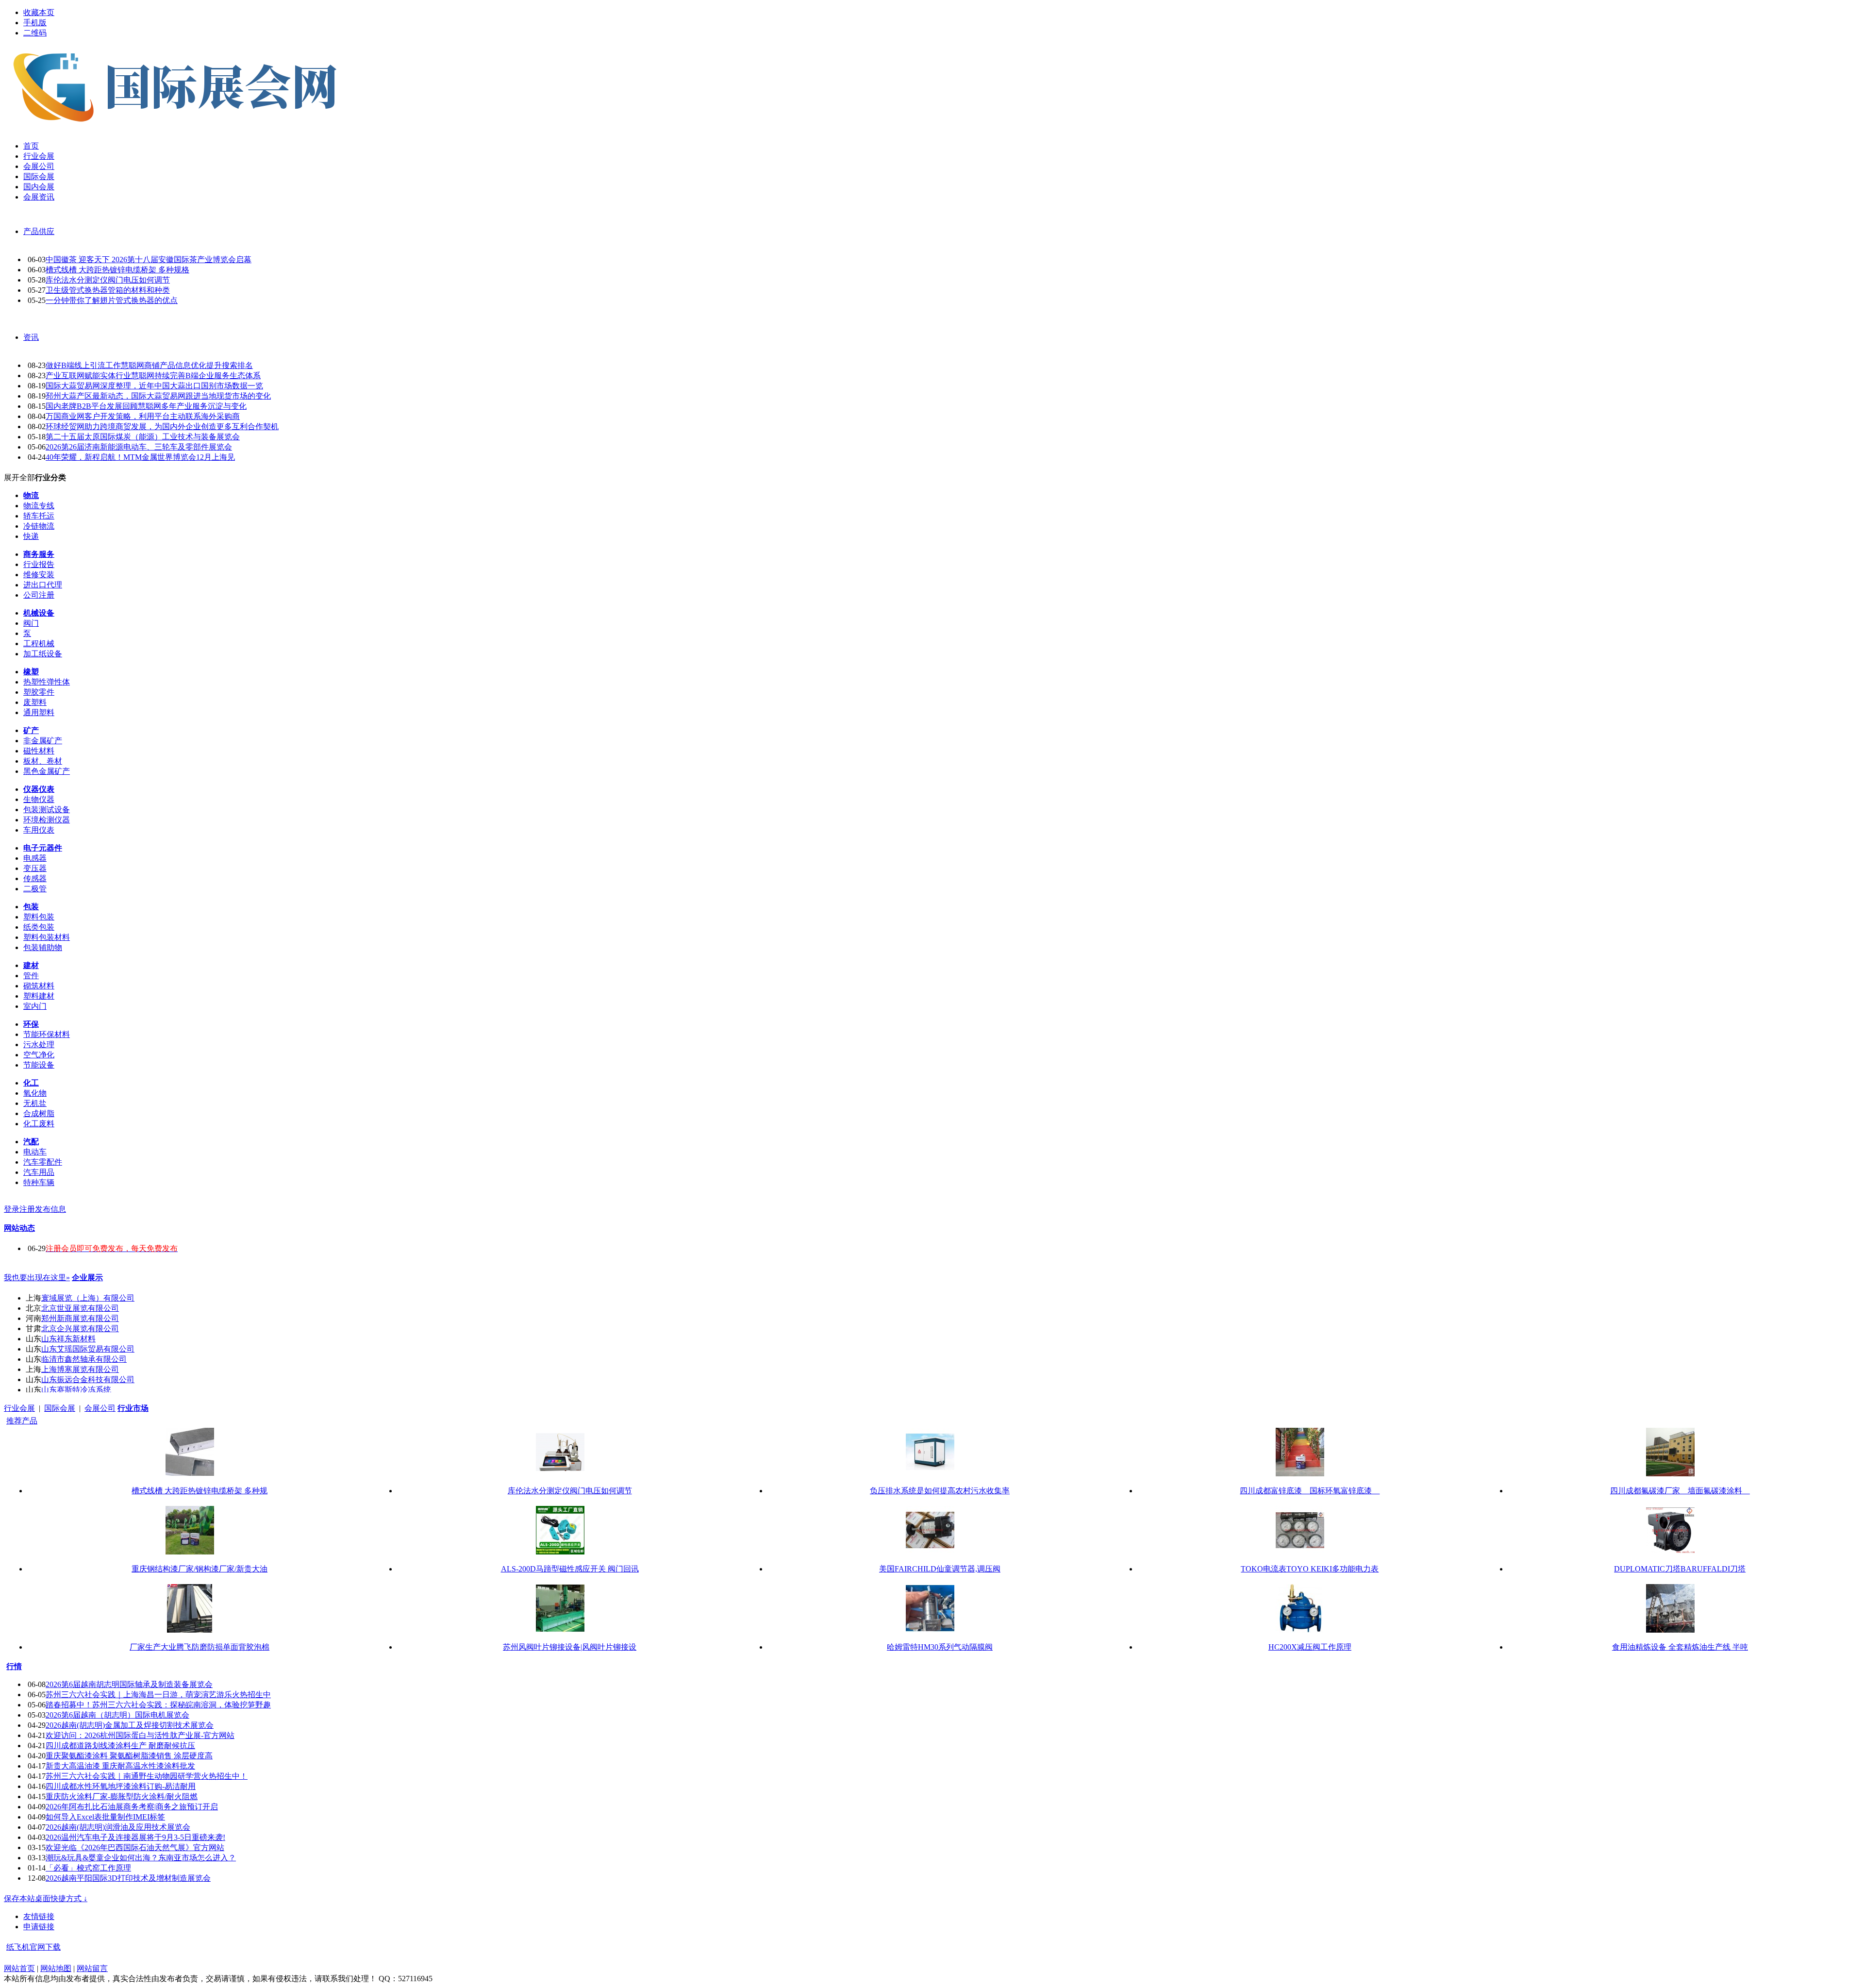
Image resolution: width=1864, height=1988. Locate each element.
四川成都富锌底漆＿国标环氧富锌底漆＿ (1310, 1491)
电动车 (35, 1152)
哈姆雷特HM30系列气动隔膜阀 (940, 1647)
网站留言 (92, 1968)
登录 (12, 1209)
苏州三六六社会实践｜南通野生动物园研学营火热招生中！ (147, 1776)
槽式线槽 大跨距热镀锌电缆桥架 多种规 (200, 1491)
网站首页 (19, 1968)
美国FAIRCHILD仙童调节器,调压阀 (940, 1569)
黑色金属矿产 (47, 771)
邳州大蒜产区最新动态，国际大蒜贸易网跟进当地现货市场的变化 (158, 396)
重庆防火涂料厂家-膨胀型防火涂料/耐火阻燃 (122, 1796)
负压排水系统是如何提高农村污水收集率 (940, 1491)
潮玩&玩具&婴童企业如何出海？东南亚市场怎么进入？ (141, 1858)
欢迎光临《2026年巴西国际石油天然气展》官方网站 (135, 1847)
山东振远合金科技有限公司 (88, 1379)
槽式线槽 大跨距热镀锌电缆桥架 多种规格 (117, 270)
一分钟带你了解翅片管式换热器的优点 (112, 300)
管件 (31, 976)
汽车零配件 (43, 1162)
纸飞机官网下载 (33, 1947)
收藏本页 (39, 12)
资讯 (31, 337)
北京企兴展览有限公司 (80, 1328)
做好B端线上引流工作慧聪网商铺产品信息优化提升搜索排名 (149, 365)
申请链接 (39, 1927)
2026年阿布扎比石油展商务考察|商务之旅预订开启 (132, 1807)
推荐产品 (22, 1421)
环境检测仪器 (47, 820)
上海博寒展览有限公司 (80, 1369)
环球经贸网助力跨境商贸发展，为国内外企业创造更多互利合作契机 (162, 426)
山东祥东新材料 (68, 1339)
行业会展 (19, 1408)
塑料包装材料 (47, 937)
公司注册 (39, 595)
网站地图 (56, 1968)
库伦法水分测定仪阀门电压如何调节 (108, 280)
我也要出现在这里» (37, 1278)
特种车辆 (39, 1182)
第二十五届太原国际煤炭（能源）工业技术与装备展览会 (143, 437)
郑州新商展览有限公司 (80, 1318)
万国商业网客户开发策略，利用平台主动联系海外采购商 (143, 416)
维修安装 (39, 575)
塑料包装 (39, 917)
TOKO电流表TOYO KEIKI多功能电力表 (1310, 1569)
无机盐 (35, 1103)
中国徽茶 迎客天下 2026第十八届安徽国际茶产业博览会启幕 (149, 259)
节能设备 (39, 1065)
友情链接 (39, 1916)
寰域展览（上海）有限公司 (88, 1298)
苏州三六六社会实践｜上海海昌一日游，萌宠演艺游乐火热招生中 (158, 1695)
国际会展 (60, 1408)
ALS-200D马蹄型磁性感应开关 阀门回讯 (570, 1569)
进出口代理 (43, 585)
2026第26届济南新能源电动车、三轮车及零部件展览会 (139, 447)
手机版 (35, 23)
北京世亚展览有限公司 (80, 1308)
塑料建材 (39, 996)
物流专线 (39, 506)
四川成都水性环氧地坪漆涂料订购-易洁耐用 (121, 1786)
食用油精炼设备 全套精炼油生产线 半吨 (1680, 1647)
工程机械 (39, 643)
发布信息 (50, 1209)
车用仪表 (39, 830)
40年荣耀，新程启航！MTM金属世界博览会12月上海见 (140, 457)
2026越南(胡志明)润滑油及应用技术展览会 (118, 1827)
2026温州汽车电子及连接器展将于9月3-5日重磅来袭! (135, 1837)
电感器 (35, 858)
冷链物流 (39, 526)
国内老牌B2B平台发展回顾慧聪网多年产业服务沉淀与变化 (146, 406)
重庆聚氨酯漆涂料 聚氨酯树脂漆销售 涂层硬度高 (129, 1756)
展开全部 (19, 477)
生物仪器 (39, 799)
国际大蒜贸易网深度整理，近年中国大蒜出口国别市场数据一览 (154, 386)
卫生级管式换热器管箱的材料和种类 (108, 290)
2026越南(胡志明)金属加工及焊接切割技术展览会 (130, 1725)
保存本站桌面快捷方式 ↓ (46, 1898)
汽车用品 (39, 1172)
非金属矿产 (43, 741)
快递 (31, 536)
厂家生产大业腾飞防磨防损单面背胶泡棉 (200, 1647)
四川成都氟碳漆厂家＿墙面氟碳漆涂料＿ (1680, 1491)
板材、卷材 (43, 761)
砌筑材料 (39, 986)
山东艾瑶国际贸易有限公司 (88, 1349)
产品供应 (39, 231)
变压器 (35, 868)
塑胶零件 (39, 692)
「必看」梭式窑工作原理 (88, 1868)
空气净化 (39, 1055)
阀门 (31, 623)
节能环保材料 (47, 1034)
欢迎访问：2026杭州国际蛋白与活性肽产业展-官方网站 (140, 1735)
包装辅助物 (43, 947)
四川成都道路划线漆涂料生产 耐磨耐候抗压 (120, 1746)
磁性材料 (39, 751)
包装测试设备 (47, 810)
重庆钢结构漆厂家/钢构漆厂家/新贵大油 (200, 1569)
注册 (27, 1209)
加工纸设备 (43, 654)
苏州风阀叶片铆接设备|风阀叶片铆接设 (570, 1647)
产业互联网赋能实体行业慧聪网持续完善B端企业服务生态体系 (153, 376)
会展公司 (100, 1408)
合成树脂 (39, 1113)
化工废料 (39, 1124)
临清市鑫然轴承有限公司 (84, 1359)
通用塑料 (39, 712)
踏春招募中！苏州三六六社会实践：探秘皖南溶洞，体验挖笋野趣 (158, 1705)
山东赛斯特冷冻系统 (76, 1390)
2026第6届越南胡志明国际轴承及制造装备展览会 (129, 1684)
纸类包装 (39, 927)
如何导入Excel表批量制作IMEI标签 (105, 1817)
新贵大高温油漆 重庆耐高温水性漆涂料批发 (120, 1766)
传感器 (35, 878)
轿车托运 (39, 516)
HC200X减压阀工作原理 (1310, 1647)
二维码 (35, 33)
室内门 (35, 1006)
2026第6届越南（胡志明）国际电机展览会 (117, 1715)
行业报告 (39, 564)
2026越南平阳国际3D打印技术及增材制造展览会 (128, 1878)
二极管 (35, 889)
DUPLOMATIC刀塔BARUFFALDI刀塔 (1680, 1569)
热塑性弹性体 (47, 682)
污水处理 (39, 1044)
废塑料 (35, 702)
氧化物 (35, 1093)
